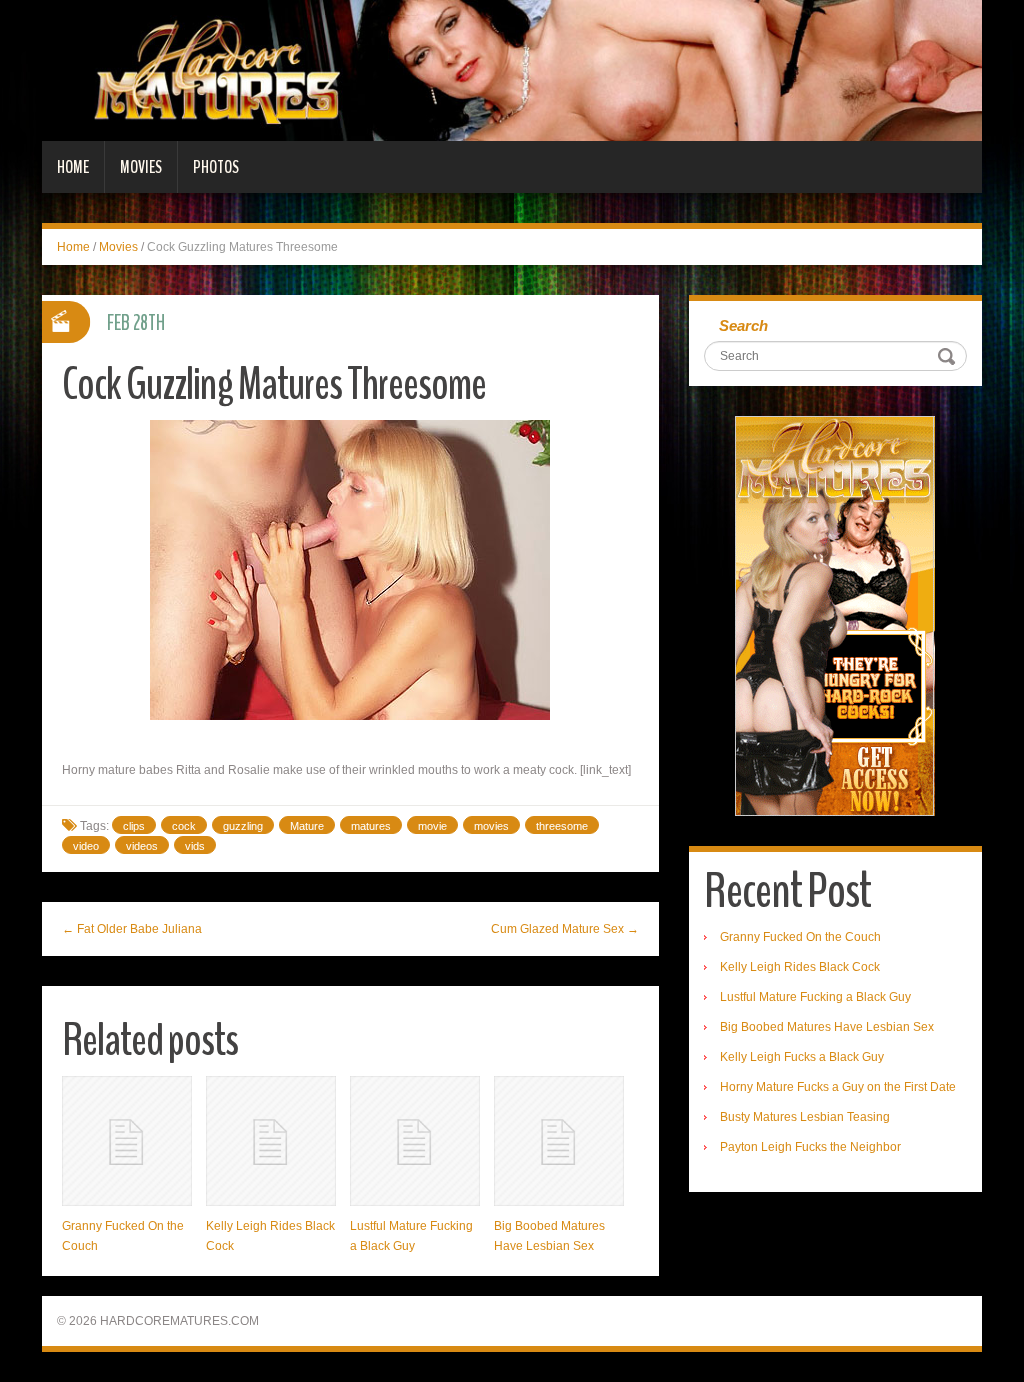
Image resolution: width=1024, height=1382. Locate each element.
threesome (562, 826)
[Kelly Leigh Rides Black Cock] (271, 1141)
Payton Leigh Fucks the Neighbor (810, 1147)
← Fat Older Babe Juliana (132, 929)
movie (432, 826)
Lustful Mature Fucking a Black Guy (815, 997)
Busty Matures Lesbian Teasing (805, 1117)
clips (134, 826)
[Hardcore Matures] (512, 70)
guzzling (243, 826)
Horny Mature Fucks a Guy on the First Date (838, 1087)
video (86, 846)
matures (371, 826)
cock (184, 826)
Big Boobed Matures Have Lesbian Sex (827, 1027)
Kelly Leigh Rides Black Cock (800, 967)
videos (142, 846)
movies (491, 826)
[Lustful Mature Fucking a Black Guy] (415, 1141)
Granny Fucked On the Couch (800, 937)
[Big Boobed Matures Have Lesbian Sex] (559, 1141)
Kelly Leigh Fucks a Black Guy (802, 1057)
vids (195, 846)
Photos (216, 167)
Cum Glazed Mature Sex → (565, 929)
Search (743, 325)
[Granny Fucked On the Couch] (127, 1141)
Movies (141, 167)
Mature (307, 826)
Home (73, 167)
